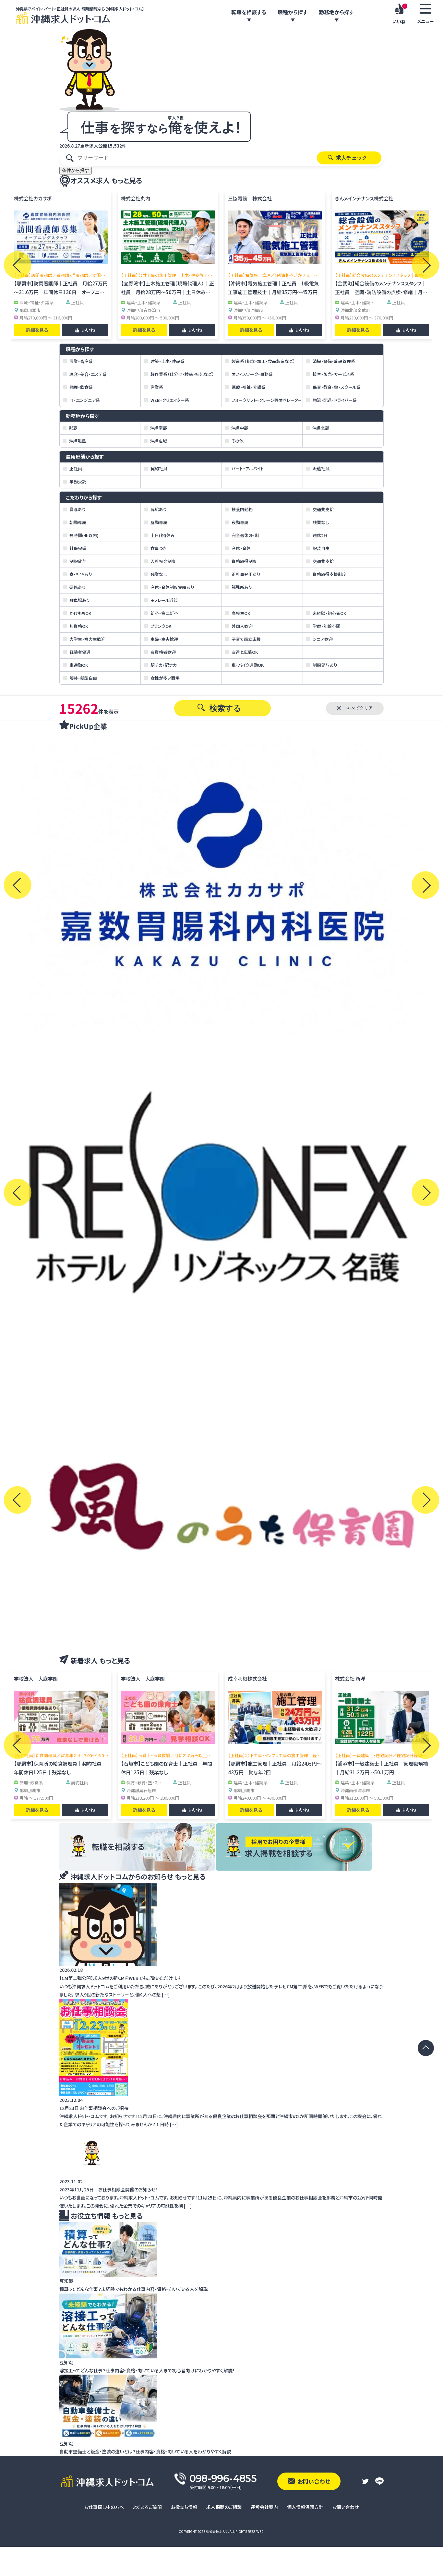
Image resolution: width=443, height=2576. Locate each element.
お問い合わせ (346, 2507)
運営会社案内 (264, 2507)
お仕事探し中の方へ (104, 2507)
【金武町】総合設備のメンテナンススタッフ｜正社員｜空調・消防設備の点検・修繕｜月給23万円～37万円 (381, 292)
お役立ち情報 (184, 2507)
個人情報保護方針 (305, 2507)
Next (425, 265)
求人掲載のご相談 (224, 2507)
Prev (18, 265)
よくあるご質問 (147, 2507)
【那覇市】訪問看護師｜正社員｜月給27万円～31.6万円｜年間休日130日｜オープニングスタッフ (61, 292)
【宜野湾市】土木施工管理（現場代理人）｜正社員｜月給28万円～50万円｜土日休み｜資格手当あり (168, 292)
